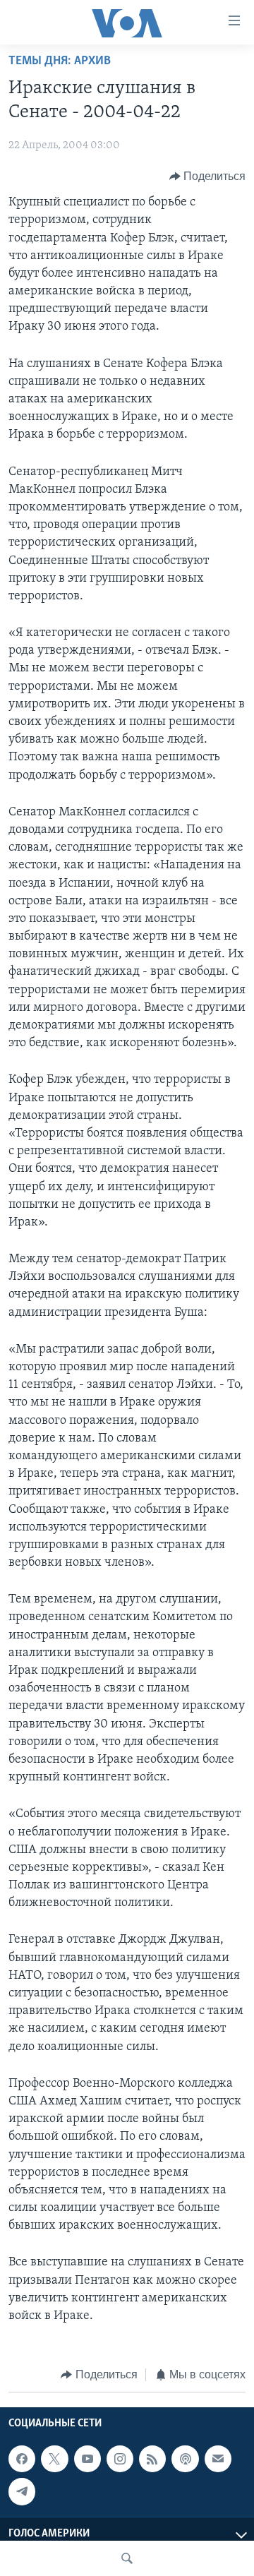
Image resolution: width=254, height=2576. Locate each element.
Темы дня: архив (60, 61)
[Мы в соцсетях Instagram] (120, 2459)
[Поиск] (127, 2558)
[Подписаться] (218, 2459)
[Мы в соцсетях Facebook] (22, 2459)
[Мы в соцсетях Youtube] (87, 2459)
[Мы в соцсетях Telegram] (22, 2491)
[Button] (208, 176)
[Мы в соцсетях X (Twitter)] (54, 2459)
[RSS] (152, 2459)
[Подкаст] (185, 2459)
